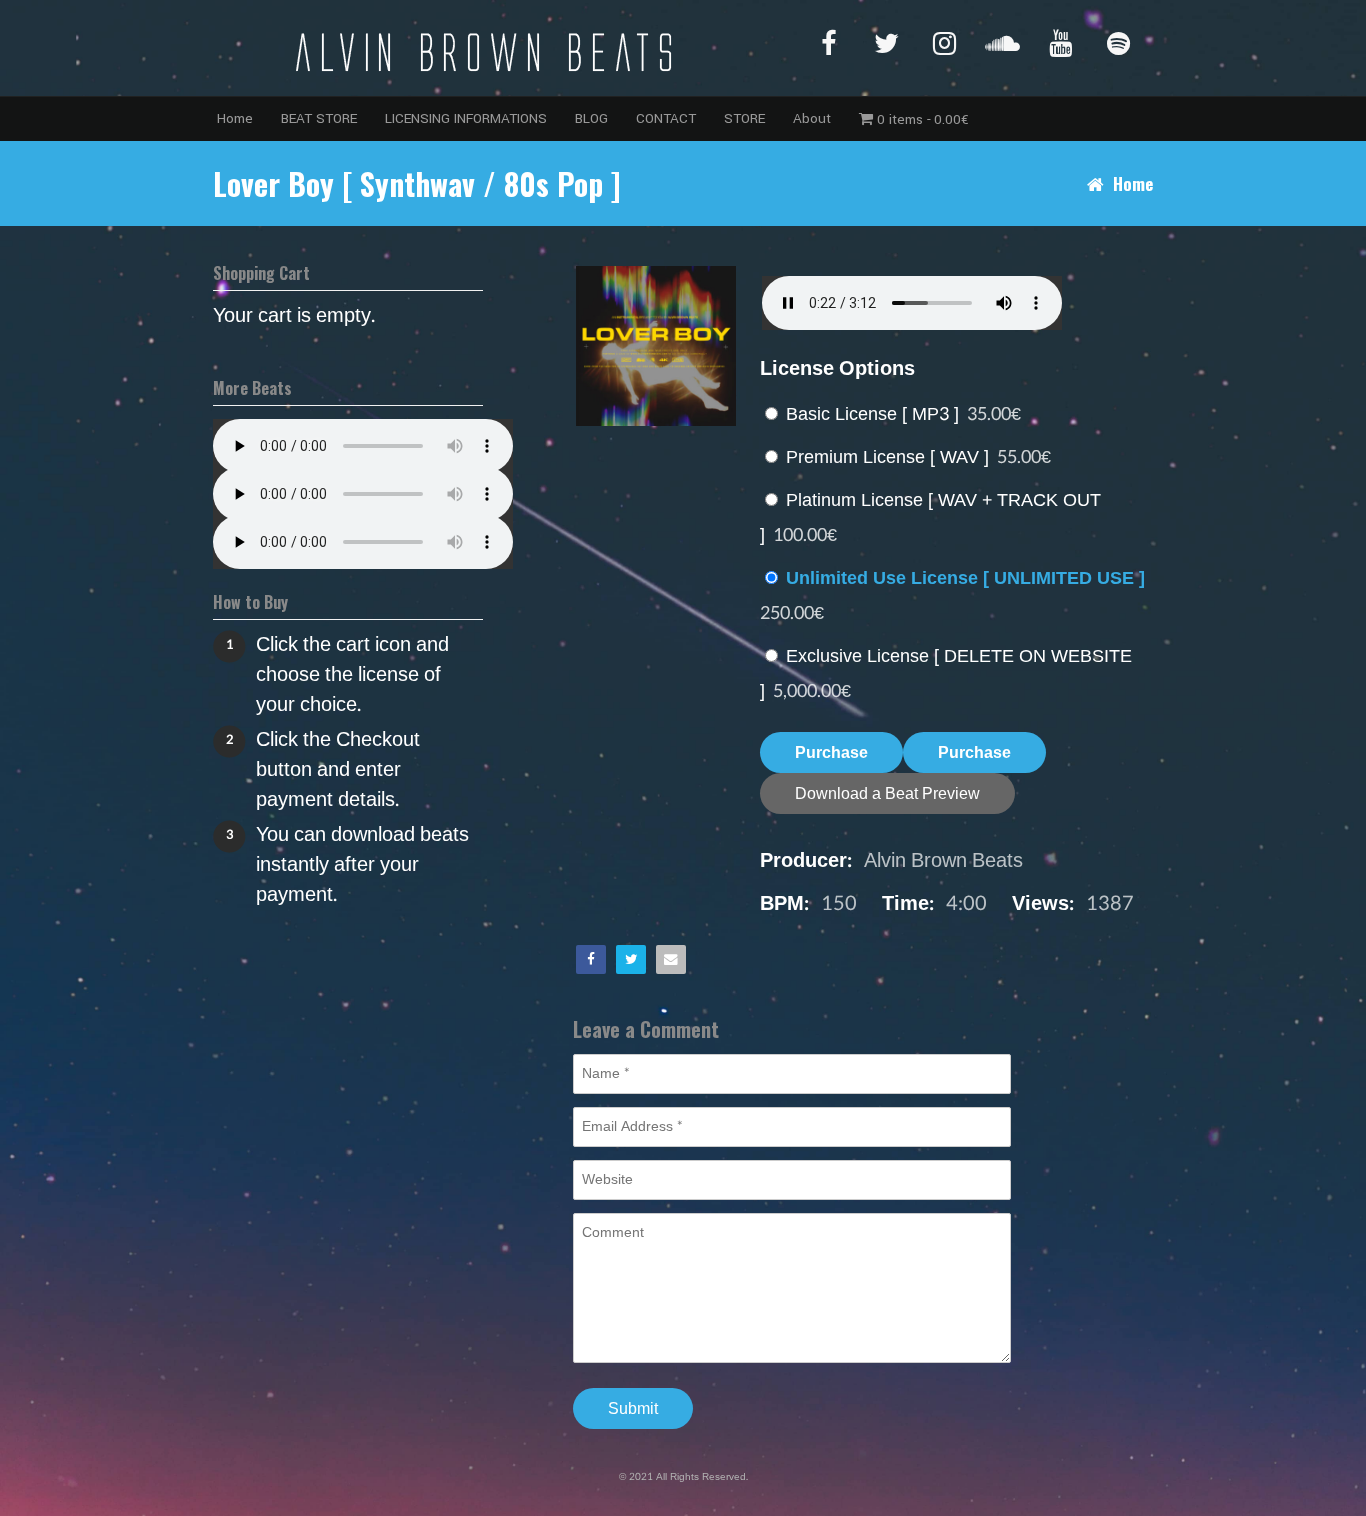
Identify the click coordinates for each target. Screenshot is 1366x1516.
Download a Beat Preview (887, 793)
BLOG (591, 118)
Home (235, 118)
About (812, 118)
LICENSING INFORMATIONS (466, 118)
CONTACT (666, 118)
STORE (744, 118)
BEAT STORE (319, 118)
